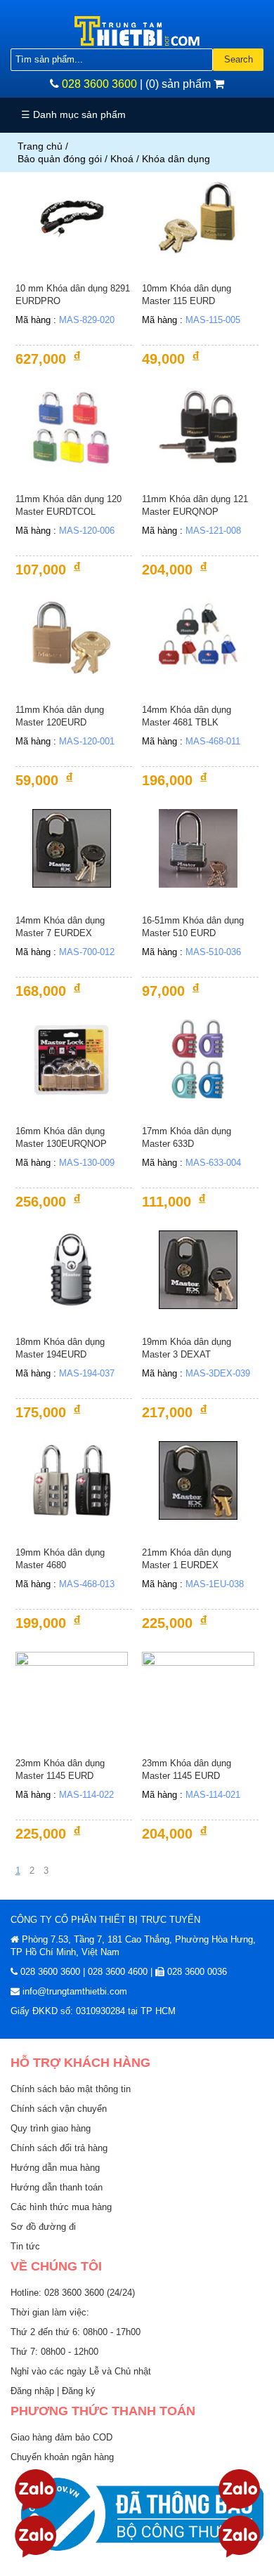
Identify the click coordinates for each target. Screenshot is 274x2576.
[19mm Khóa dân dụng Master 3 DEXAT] (198, 1269)
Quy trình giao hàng (51, 2128)
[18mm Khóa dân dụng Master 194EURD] (72, 1269)
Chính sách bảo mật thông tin (71, 2089)
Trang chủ (40, 146)
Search (239, 59)
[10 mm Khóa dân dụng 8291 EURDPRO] (72, 216)
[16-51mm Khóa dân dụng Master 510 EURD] (198, 848)
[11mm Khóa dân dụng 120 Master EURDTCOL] (72, 427)
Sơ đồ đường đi (43, 2227)
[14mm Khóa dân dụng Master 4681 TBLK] (198, 637)
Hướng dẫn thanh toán (57, 2187)
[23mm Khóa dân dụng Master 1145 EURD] (72, 1691)
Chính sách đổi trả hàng (59, 2148)
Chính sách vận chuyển (59, 2109)
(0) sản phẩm (180, 84)
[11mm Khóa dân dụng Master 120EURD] (72, 637)
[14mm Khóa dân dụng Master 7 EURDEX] (72, 848)
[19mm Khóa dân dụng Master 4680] (72, 1480)
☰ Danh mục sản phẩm (73, 114)
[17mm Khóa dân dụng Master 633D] (198, 1059)
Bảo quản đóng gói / (64, 159)
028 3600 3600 (99, 84)
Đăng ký (79, 2391)
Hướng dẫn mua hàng (55, 2168)
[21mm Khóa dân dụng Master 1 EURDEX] (198, 1480)
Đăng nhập (34, 2391)
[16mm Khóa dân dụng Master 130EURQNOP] (72, 1059)
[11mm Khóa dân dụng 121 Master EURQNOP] (198, 427)
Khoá (122, 159)
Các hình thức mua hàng (61, 2207)
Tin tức (25, 2246)
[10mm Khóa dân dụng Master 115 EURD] (198, 216)
